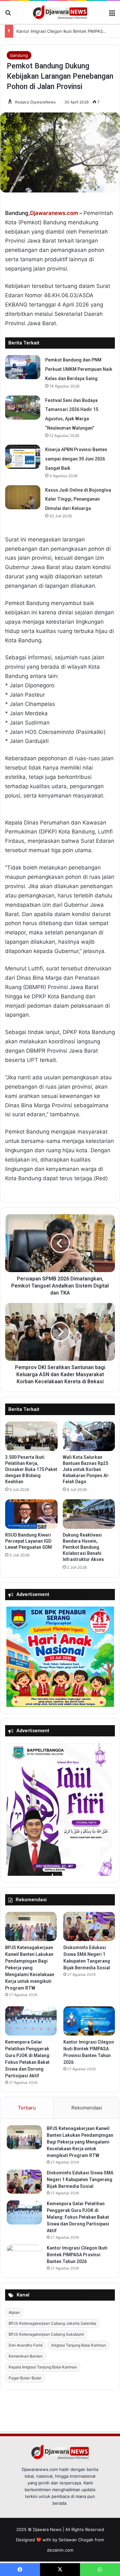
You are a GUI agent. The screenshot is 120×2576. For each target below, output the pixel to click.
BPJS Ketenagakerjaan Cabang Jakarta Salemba (52, 2323)
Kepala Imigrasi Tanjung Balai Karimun (43, 2367)
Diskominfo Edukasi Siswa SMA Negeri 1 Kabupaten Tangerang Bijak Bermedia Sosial (80, 2179)
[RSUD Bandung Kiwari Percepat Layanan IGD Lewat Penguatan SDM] (31, 1514)
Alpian (14, 2312)
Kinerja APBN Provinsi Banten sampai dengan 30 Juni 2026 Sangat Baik (76, 459)
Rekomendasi (87, 2108)
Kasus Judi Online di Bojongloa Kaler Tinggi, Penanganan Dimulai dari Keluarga (78, 499)
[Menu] (112, 15)
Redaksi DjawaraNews (35, 102)
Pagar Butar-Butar (25, 2378)
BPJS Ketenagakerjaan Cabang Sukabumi (46, 2334)
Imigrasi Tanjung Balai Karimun (79, 2345)
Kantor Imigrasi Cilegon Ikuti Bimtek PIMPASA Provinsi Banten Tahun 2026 (77, 2255)
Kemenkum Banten (26, 2356)
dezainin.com (60, 2550)
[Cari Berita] (8, 15)
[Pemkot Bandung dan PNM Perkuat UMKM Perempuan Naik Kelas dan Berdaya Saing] (23, 367)
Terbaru (27, 2108)
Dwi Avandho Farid (25, 2345)
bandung (19, 55)
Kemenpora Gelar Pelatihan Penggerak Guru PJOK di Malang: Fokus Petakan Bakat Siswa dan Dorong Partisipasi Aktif (78, 2217)
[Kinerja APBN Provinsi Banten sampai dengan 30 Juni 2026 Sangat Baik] (23, 457)
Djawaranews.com (54, 213)
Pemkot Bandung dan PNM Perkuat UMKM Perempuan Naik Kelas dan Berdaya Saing (79, 369)
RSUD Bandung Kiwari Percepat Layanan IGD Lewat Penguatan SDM (28, 1541)
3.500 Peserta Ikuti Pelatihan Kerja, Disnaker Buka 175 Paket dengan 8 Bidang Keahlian (31, 1469)
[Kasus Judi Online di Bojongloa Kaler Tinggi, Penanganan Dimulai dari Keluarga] (23, 497)
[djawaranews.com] (60, 12)
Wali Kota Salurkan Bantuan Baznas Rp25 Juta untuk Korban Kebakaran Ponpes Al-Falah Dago (86, 1469)
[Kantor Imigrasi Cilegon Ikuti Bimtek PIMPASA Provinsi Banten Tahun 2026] (89, 2021)
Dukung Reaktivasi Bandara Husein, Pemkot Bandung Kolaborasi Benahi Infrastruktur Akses (83, 1547)
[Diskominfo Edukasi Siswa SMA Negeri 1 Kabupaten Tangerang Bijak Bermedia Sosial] (89, 1926)
